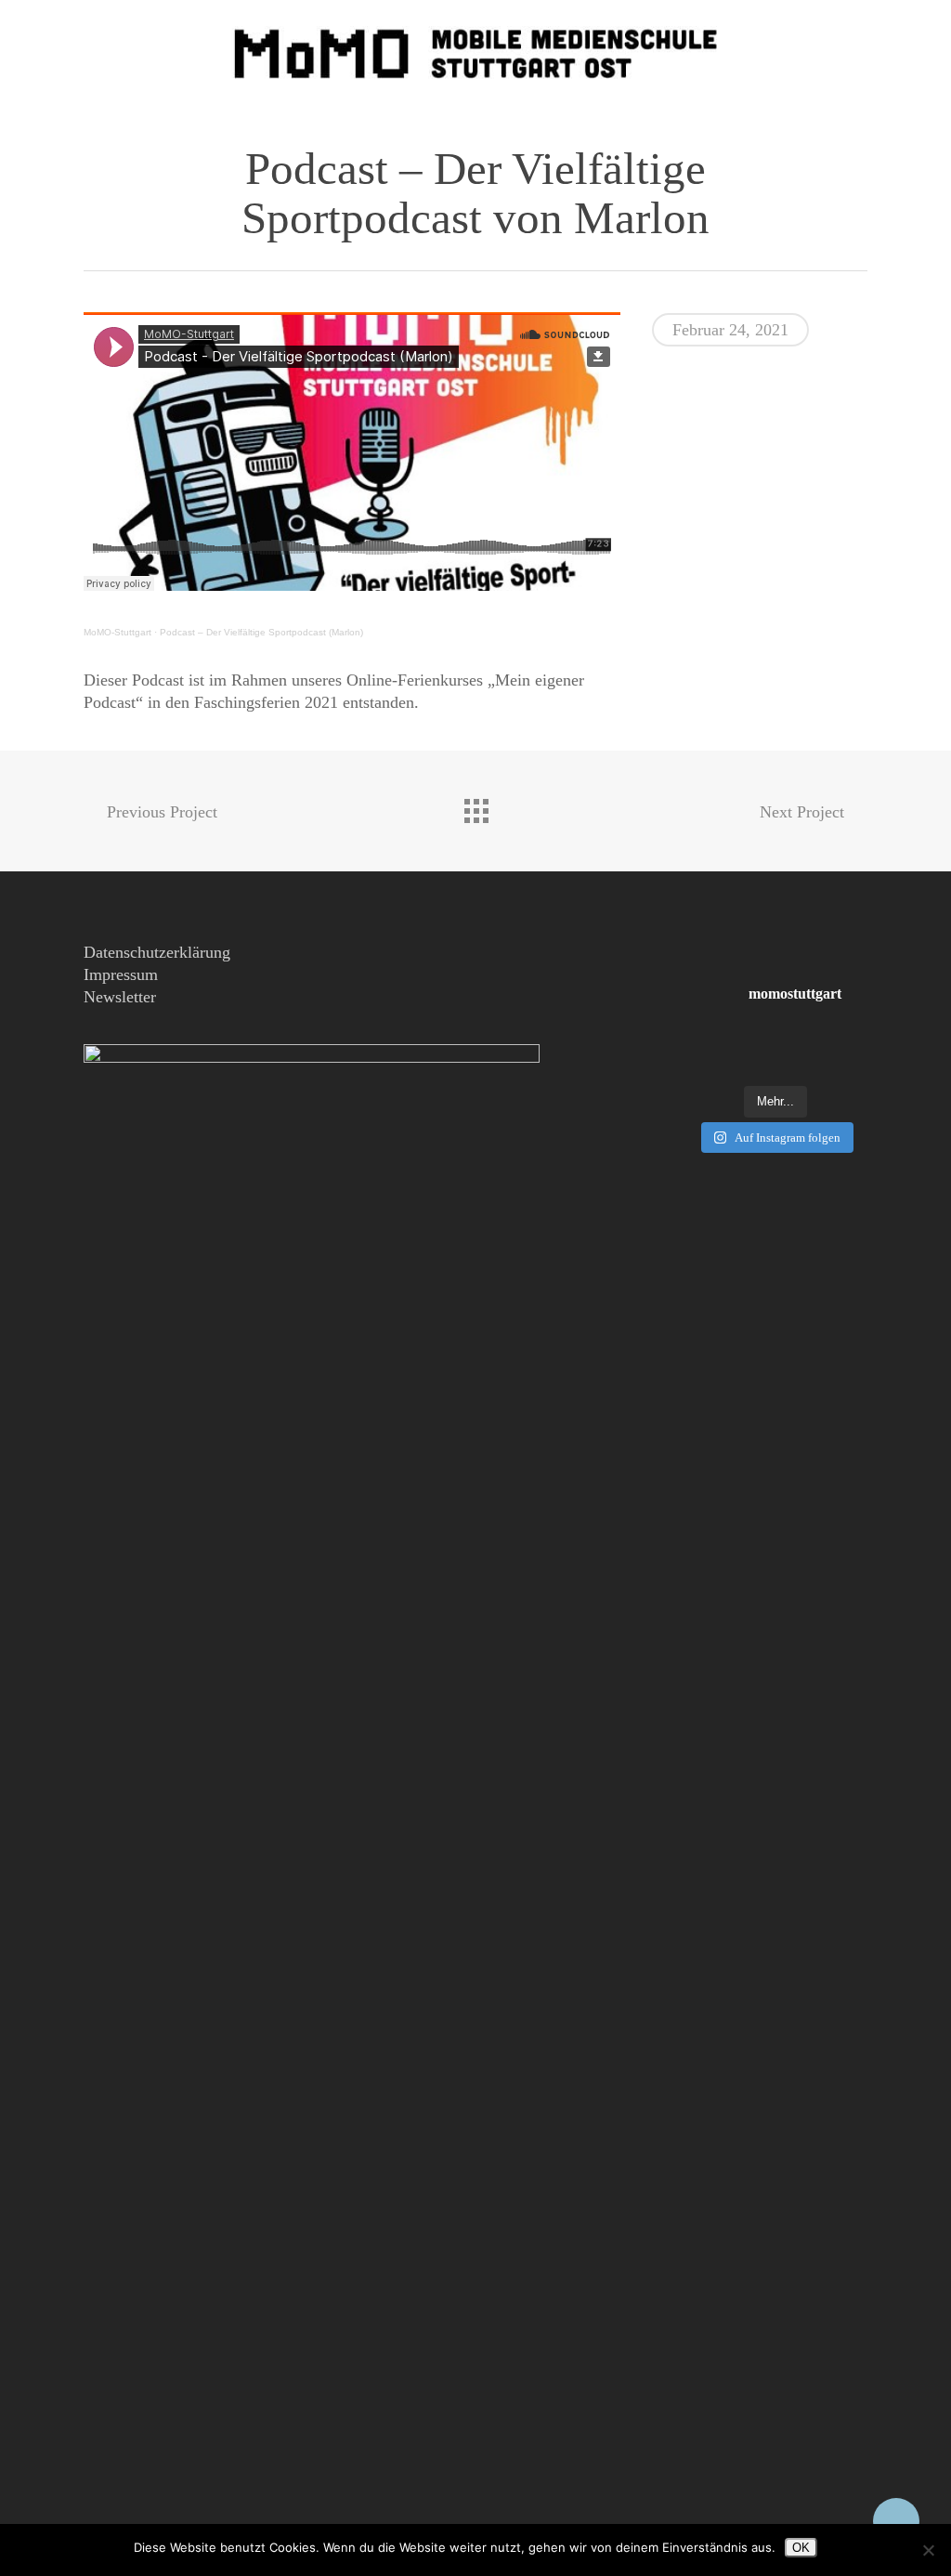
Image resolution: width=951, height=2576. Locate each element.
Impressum (121, 974)
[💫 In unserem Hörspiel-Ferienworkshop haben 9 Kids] (711, 1055)
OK (801, 2548)
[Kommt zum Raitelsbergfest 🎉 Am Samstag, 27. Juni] (839, 1055)
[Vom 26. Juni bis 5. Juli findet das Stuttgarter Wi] (775, 1055)
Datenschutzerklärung (157, 952)
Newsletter (120, 997)
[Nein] (928, 2550)
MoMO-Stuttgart (117, 632)
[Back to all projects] (475, 806)
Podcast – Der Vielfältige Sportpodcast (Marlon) (261, 632)
